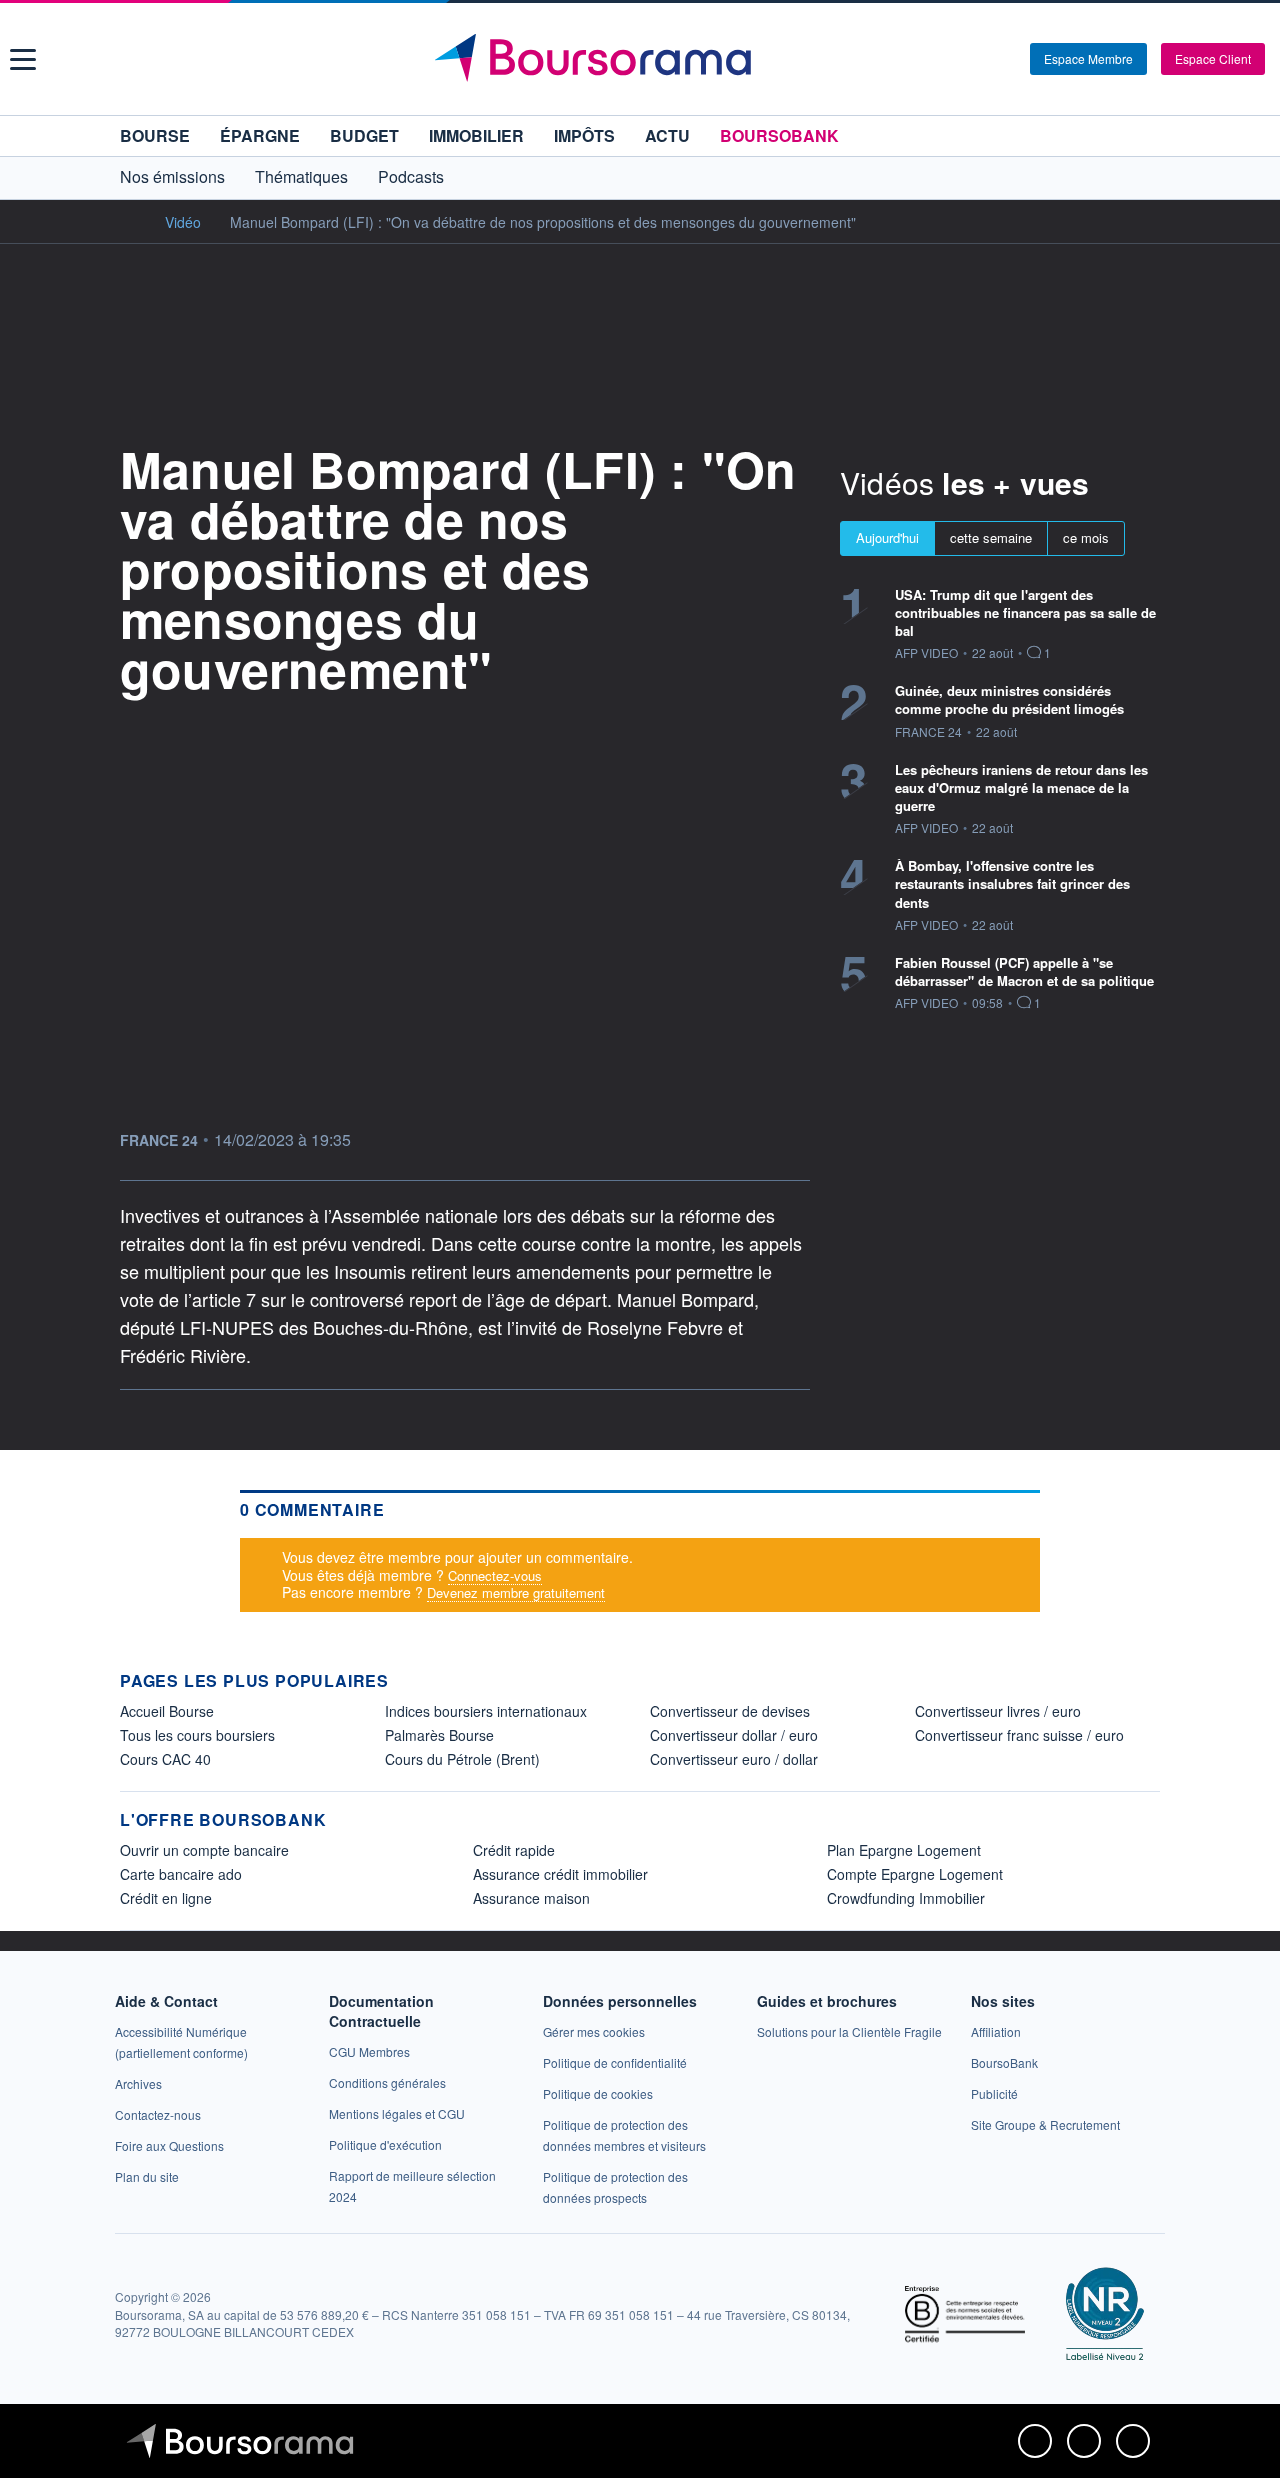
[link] (138, 2083)
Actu (667, 135)
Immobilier (476, 135)
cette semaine (991, 537)
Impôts (584, 135)
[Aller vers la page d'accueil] (642, 59)
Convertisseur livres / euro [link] (998, 1711)
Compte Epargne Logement (915, 1874)
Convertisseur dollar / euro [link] (734, 1735)
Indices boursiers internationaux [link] (486, 1711)
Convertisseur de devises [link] (730, 1711)
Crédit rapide (514, 1850)
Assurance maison (531, 1898)
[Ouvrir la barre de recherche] (982, 59)
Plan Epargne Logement (904, 1850)
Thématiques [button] (301, 176)
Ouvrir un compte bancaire (204, 1850)
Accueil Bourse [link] (167, 1711)
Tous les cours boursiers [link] (197, 1735)
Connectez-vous (495, 1575)
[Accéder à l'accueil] (128, 221)
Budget (364, 135)
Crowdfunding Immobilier (906, 1898)
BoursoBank (779, 135)
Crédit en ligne (166, 1898)
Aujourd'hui (887, 537)
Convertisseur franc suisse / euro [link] (1019, 1735)
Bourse (155, 135)
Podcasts (411, 176)
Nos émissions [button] (172, 176)
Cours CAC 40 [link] (165, 1759)
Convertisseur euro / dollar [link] (734, 1759)
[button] (23, 59)
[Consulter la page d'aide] (1008, 59)
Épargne (260, 135)
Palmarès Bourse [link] (439, 1735)
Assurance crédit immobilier (560, 1874)
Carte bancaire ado (181, 1874)
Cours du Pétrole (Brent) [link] (462, 1759)
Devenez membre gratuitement (516, 1592)
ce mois (1086, 537)
